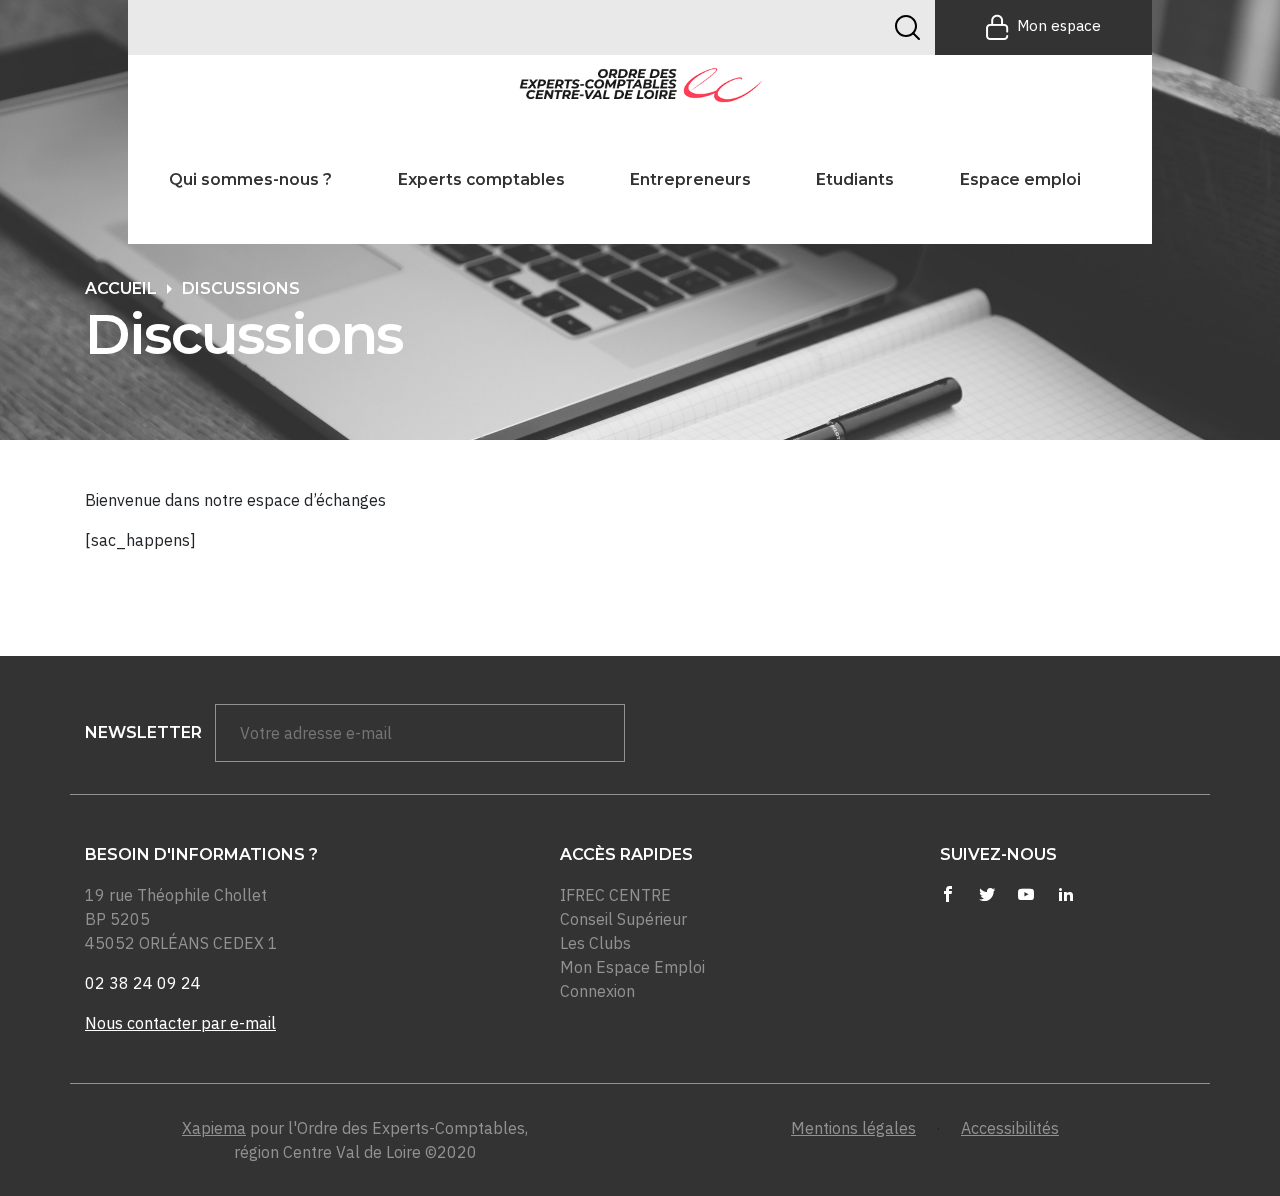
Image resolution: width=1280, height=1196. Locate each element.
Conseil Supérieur (623, 919)
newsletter (143, 732)
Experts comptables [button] (481, 179)
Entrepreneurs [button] (690, 179)
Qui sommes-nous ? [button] (250, 179)
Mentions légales (853, 1128)
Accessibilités (1010, 1128)
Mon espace (1059, 25)
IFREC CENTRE (615, 895)
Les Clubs (595, 943)
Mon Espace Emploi (632, 967)
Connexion (597, 991)
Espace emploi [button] (1020, 179)
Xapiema (214, 1128)
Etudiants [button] (855, 179)
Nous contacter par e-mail (180, 1023)
